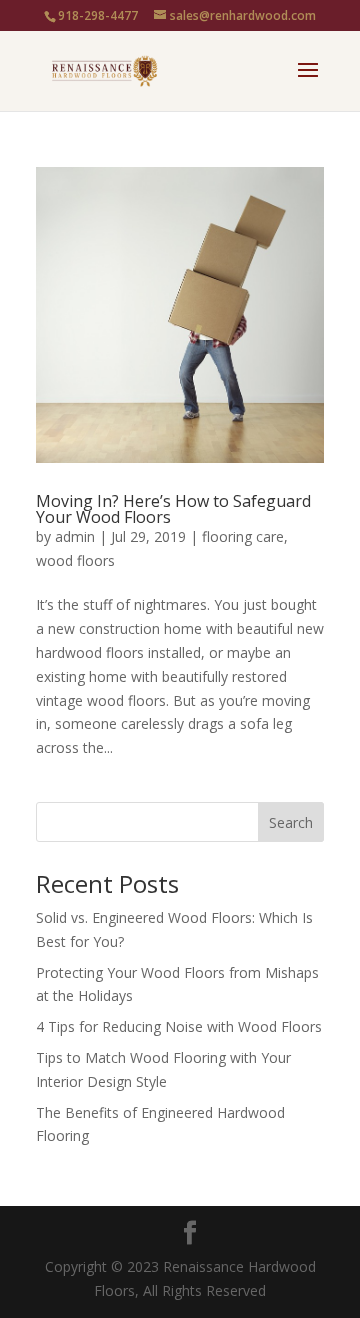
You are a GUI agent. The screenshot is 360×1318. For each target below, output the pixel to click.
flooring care (243, 536)
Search (291, 822)
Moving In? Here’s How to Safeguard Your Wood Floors (173, 509)
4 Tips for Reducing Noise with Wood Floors (179, 1026)
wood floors (75, 560)
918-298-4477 (98, 15)
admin (75, 536)
